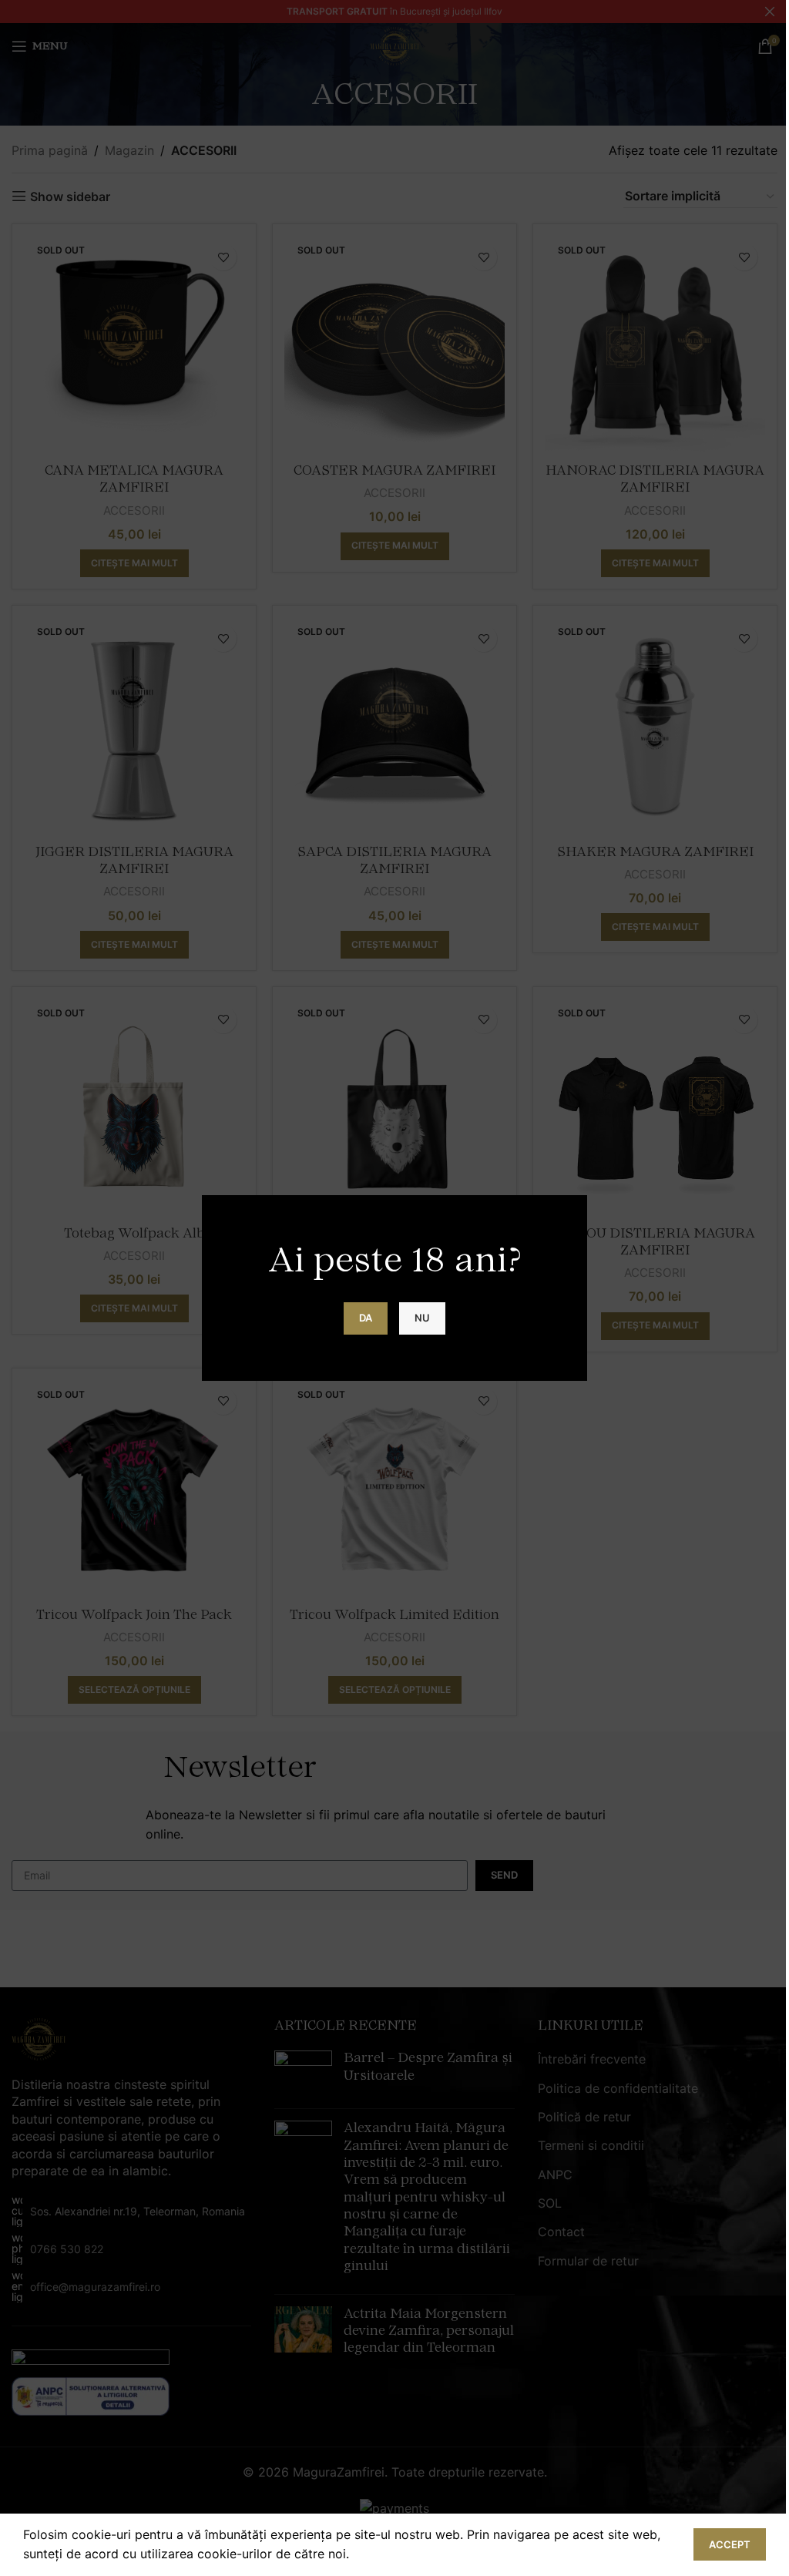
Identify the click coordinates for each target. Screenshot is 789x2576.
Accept (730, 2544)
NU (422, 1318)
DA (366, 1318)
